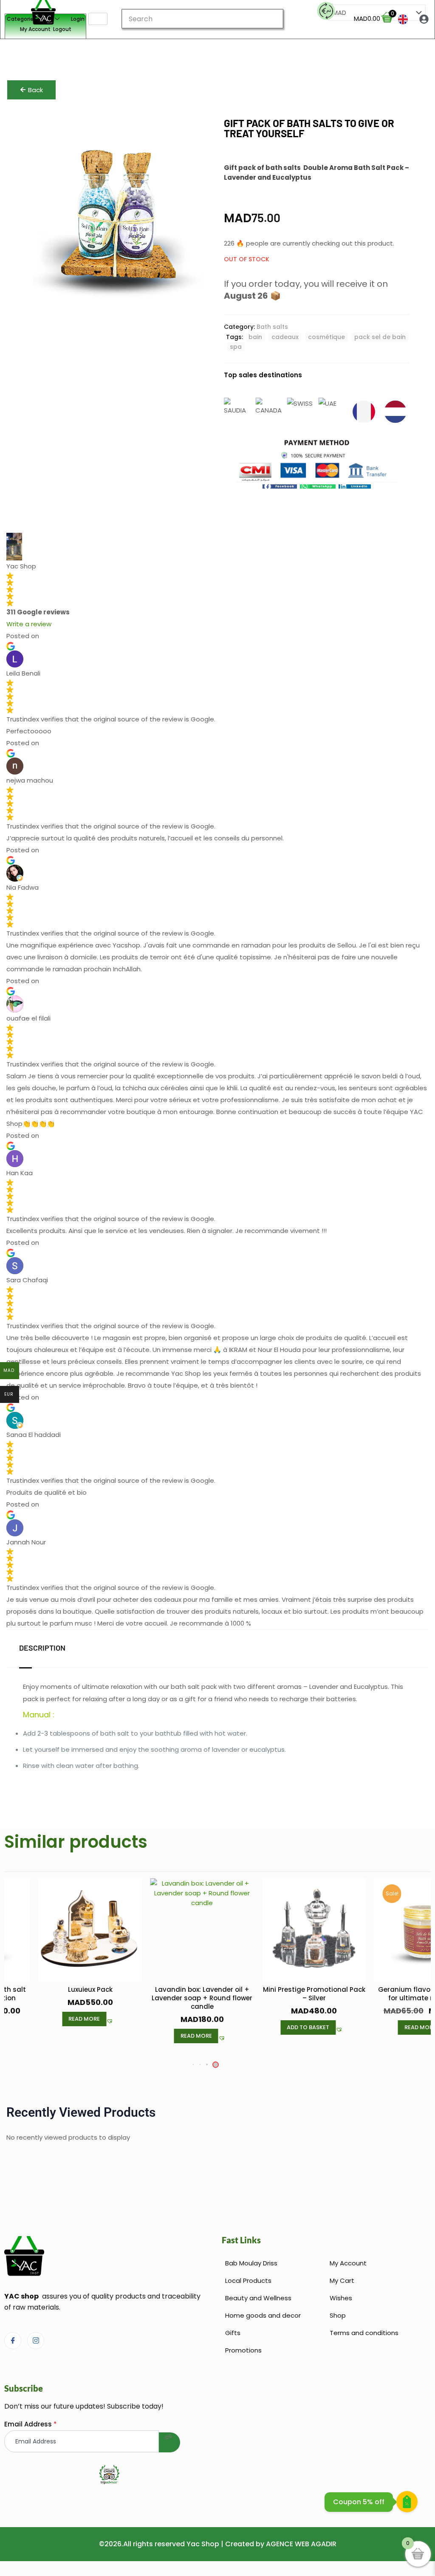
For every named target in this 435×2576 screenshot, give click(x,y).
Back (35, 90)
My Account (35, 29)
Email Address (31, 2424)
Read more (84, 2019)
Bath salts (272, 327)
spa (236, 347)
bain (255, 337)
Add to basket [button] (308, 2027)
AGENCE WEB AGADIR (301, 2544)
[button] (280, 487)
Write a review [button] (29, 624)
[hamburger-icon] (98, 19)
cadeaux (285, 337)
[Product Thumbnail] (201, 130)
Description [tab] (42, 1648)
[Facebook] (13, 2341)
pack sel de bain (380, 337)
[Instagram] (36, 2341)
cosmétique (326, 337)
